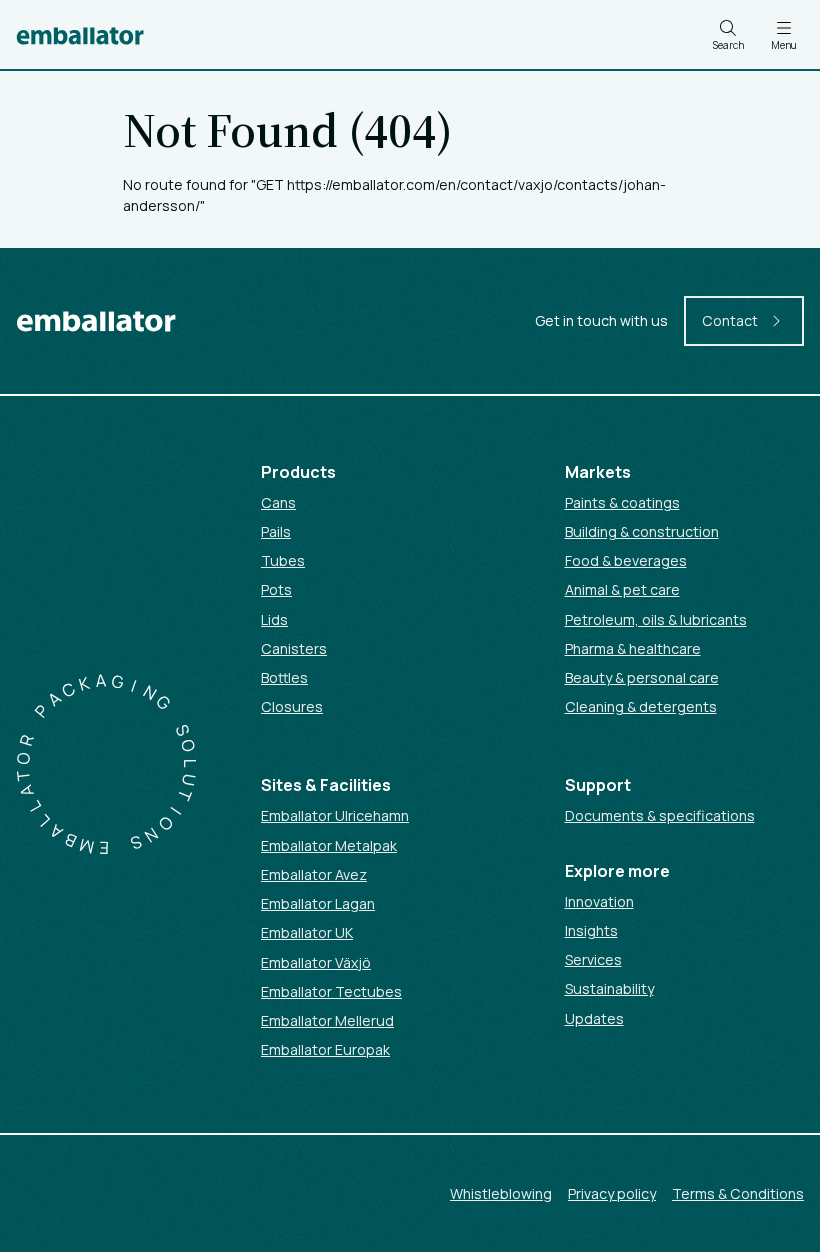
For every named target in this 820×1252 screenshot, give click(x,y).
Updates (594, 1018)
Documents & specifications (660, 815)
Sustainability (609, 988)
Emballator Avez (314, 874)
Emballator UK (307, 932)
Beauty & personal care (642, 677)
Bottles (284, 677)
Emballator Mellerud (327, 1020)
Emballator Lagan (318, 903)
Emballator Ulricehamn (335, 815)
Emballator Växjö (316, 962)
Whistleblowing (501, 1193)
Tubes (283, 560)
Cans (278, 502)
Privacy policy (612, 1193)
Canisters (294, 648)
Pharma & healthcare (633, 648)
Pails (276, 531)
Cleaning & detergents (641, 706)
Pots (276, 589)
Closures (292, 706)
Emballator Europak (325, 1049)
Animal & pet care (622, 589)
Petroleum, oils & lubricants (656, 619)
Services (593, 959)
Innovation (599, 901)
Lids (274, 619)
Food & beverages (626, 560)
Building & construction (642, 531)
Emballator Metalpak (329, 845)
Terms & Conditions (738, 1193)
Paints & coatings (622, 502)
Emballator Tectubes (331, 991)
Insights (591, 930)
